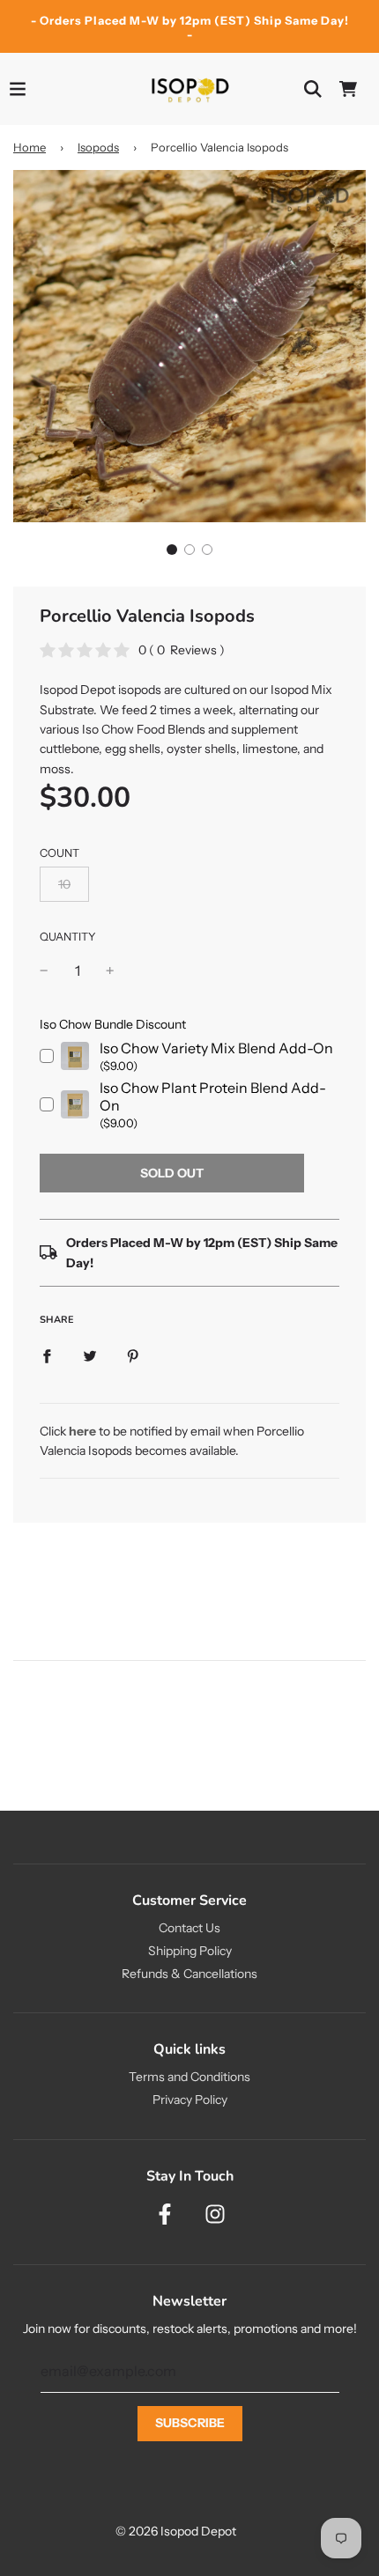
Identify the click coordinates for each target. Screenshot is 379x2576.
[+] (110, 971)
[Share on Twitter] (90, 1354)
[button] (172, 550)
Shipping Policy (190, 1951)
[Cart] (348, 89)
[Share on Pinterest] (133, 1354)
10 (64, 884)
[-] (44, 971)
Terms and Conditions (189, 2077)
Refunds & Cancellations (189, 1974)
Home (30, 147)
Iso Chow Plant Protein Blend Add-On (213, 1096)
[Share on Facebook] (47, 1354)
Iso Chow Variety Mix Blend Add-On (216, 1048)
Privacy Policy (190, 2100)
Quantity (68, 937)
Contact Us (189, 1928)
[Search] (313, 89)
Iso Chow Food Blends (144, 729)
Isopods (98, 147)
